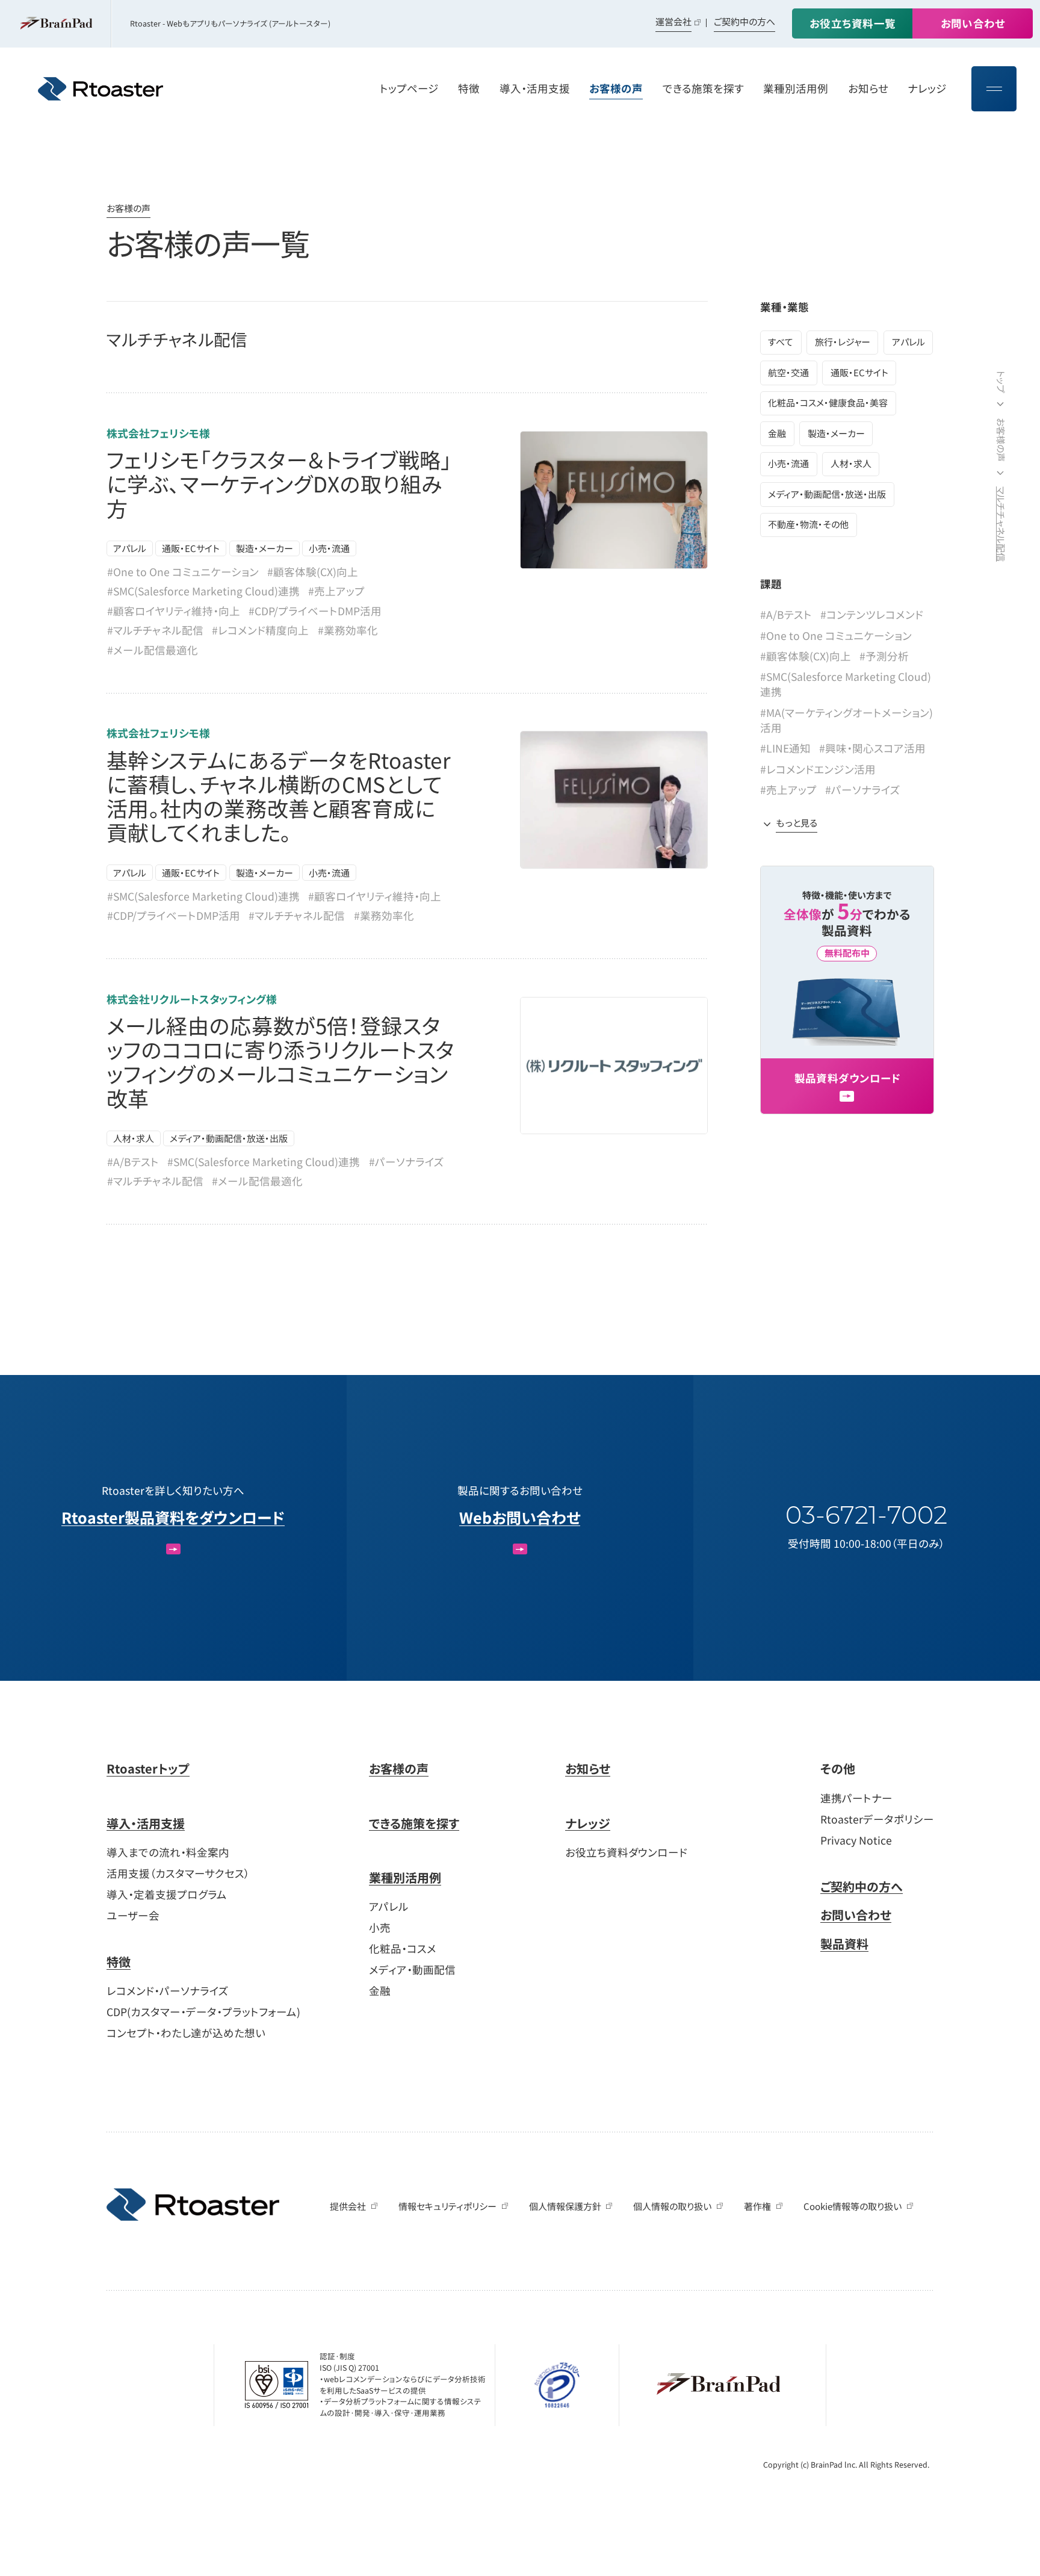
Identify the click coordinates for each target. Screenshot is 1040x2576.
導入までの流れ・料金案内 (168, 1852)
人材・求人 (134, 1138)
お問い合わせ (856, 1915)
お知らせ (588, 1768)
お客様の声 (128, 208)
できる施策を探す (414, 1823)
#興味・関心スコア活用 (872, 748)
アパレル (130, 548)
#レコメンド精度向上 (260, 630)
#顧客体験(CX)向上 (313, 572)
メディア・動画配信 (412, 1969)
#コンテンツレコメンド (872, 614)
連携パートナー (856, 1798)
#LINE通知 (785, 748)
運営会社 (673, 21)
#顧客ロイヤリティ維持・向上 (174, 611)
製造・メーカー (265, 548)
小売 (380, 1927)
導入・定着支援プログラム (167, 1894)
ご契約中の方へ (744, 21)
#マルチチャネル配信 (155, 630)
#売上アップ (336, 591)
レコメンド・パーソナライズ (168, 1991)
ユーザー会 (133, 1915)
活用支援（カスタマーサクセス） (178, 1873)
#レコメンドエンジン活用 (818, 769)
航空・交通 (788, 372)
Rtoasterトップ (148, 1768)
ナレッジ (588, 1823)
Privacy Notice (856, 1840)
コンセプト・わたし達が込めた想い (186, 2033)
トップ (1001, 382)
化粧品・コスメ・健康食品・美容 (828, 402)
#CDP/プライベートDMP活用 (315, 611)
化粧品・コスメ (403, 1948)
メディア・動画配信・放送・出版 (229, 1138)
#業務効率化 (348, 630)
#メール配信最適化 (153, 650)
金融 (777, 433)
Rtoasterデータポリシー (877, 1819)
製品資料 (844, 1944)
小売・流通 (329, 548)
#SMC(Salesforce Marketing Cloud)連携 (203, 591)
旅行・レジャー (843, 342)
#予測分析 (884, 656)
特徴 (119, 1962)
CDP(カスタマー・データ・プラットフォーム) (203, 2012)
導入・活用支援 (146, 1823)
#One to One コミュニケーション (183, 572)
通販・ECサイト (191, 548)
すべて (781, 342)
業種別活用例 (405, 1877)
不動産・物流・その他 (808, 524)
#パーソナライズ (407, 1162)
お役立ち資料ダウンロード (626, 1852)
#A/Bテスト (133, 1162)
